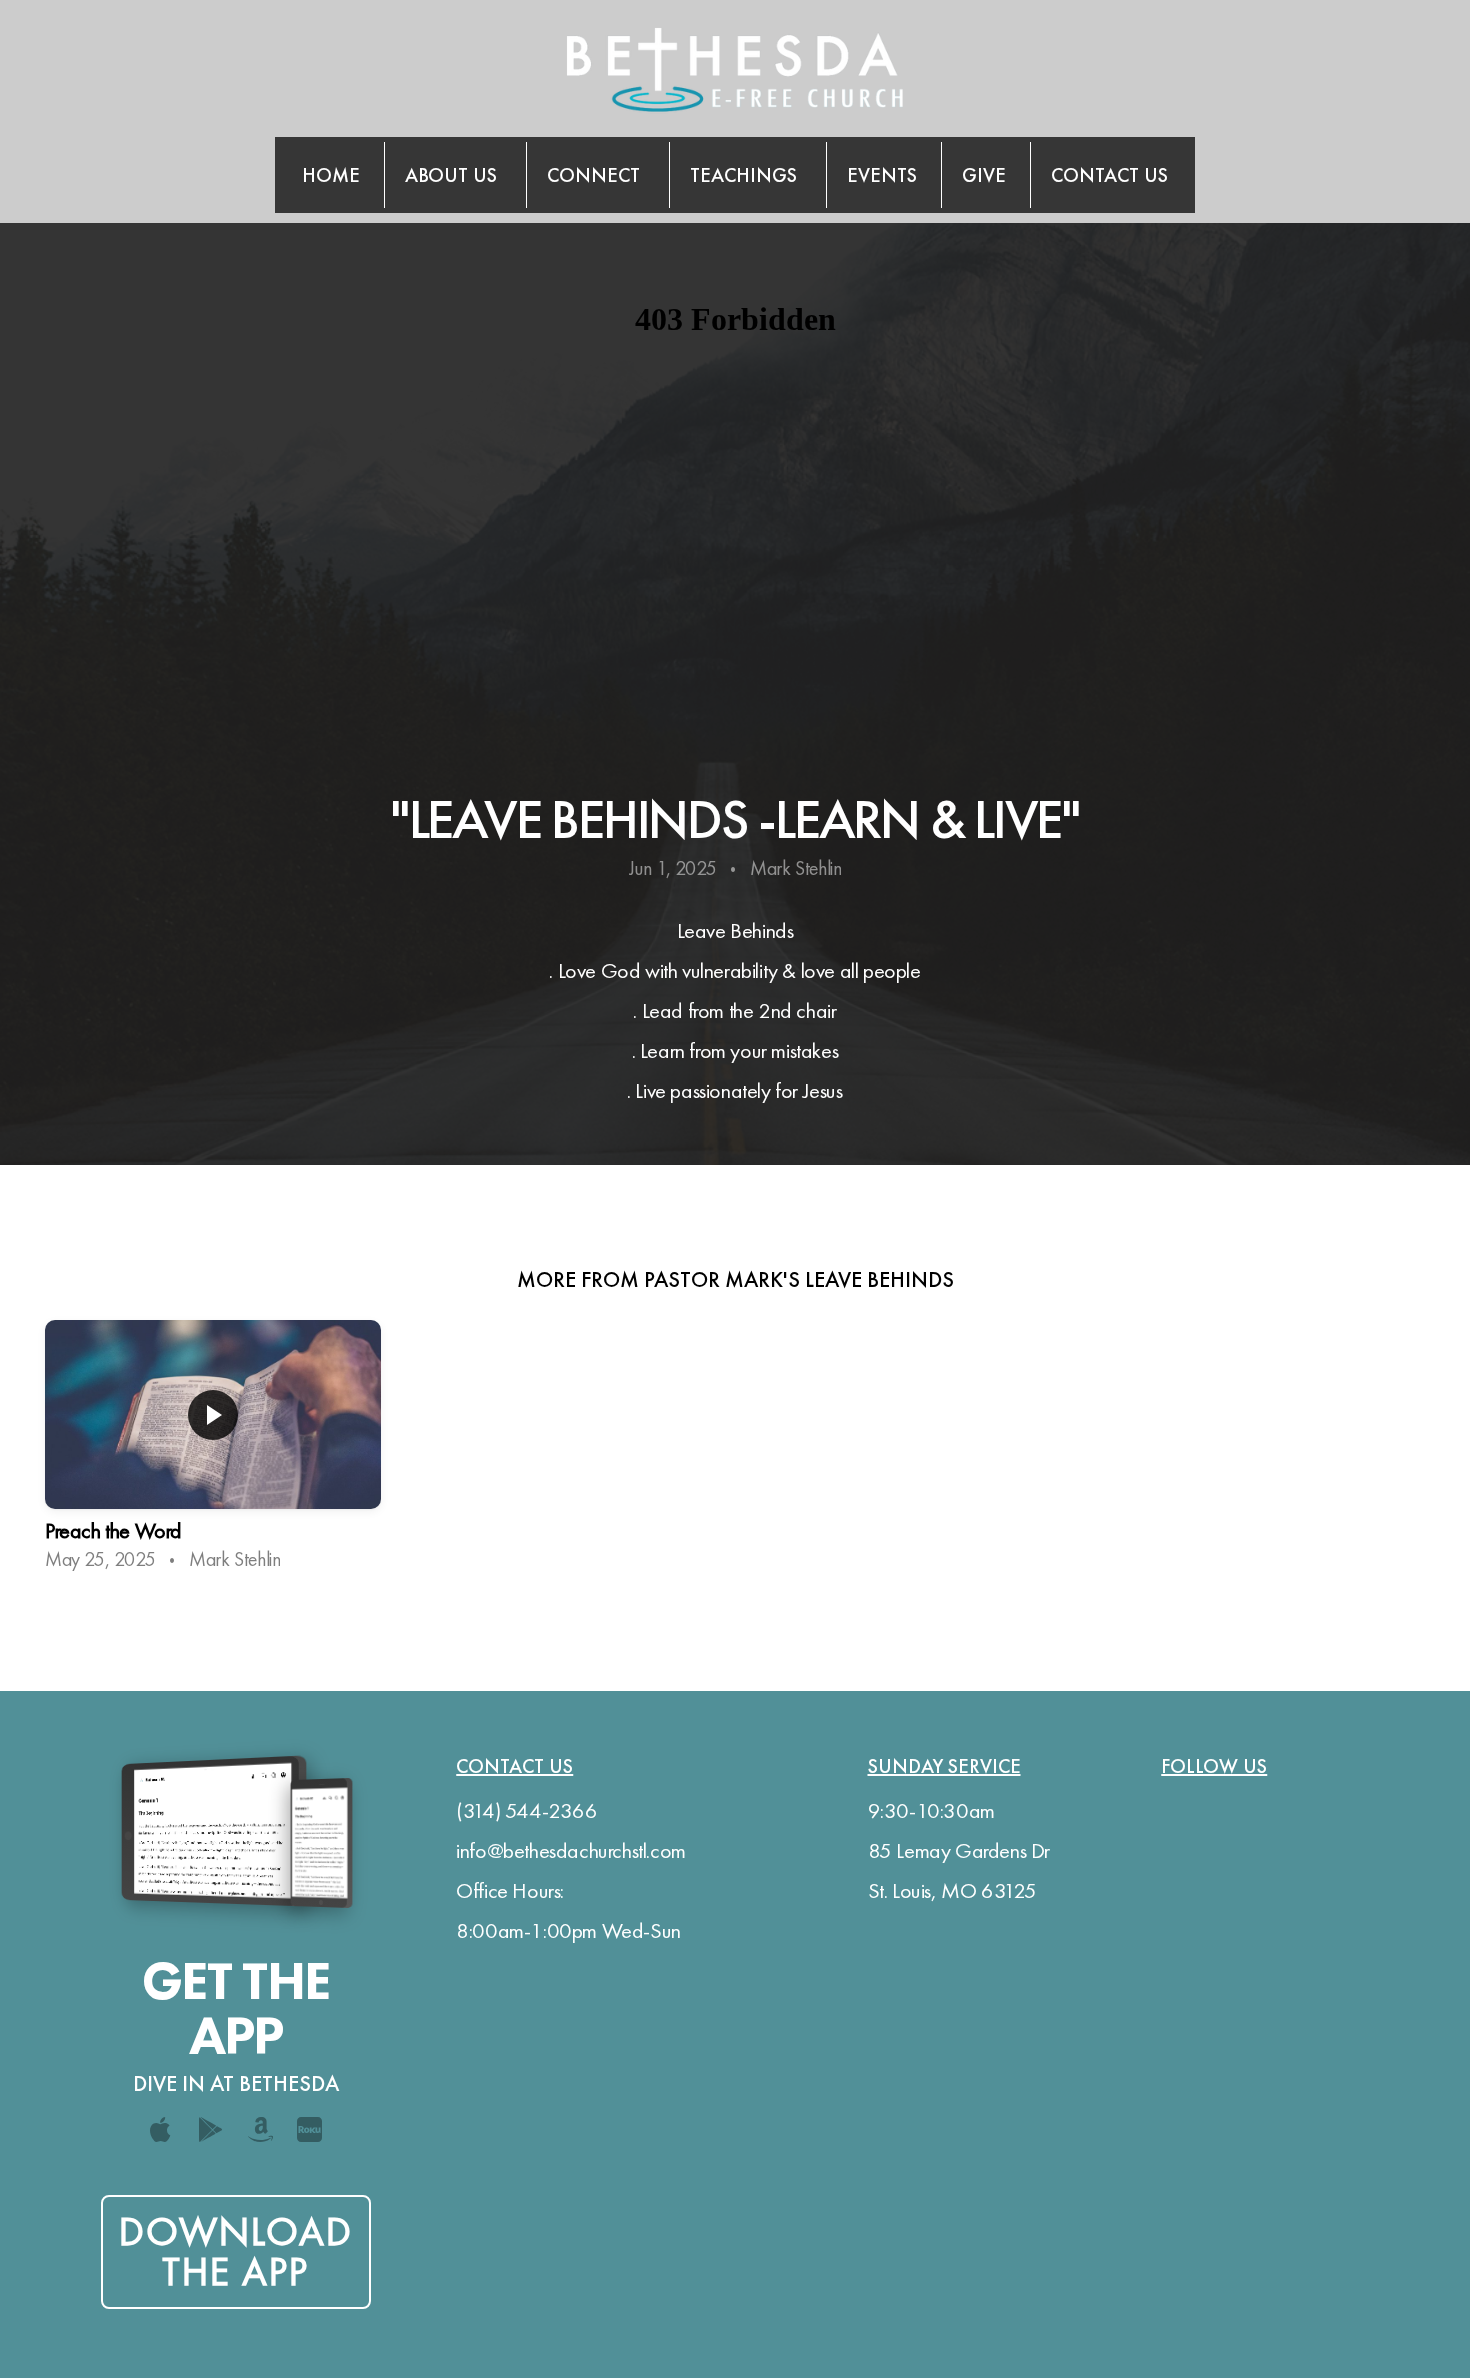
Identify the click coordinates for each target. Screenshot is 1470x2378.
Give (984, 175)
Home (331, 175)
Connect (596, 175)
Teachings (746, 175)
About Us (453, 175)
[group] (213, 1453)
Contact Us (1109, 175)
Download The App (236, 2251)
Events (882, 175)
